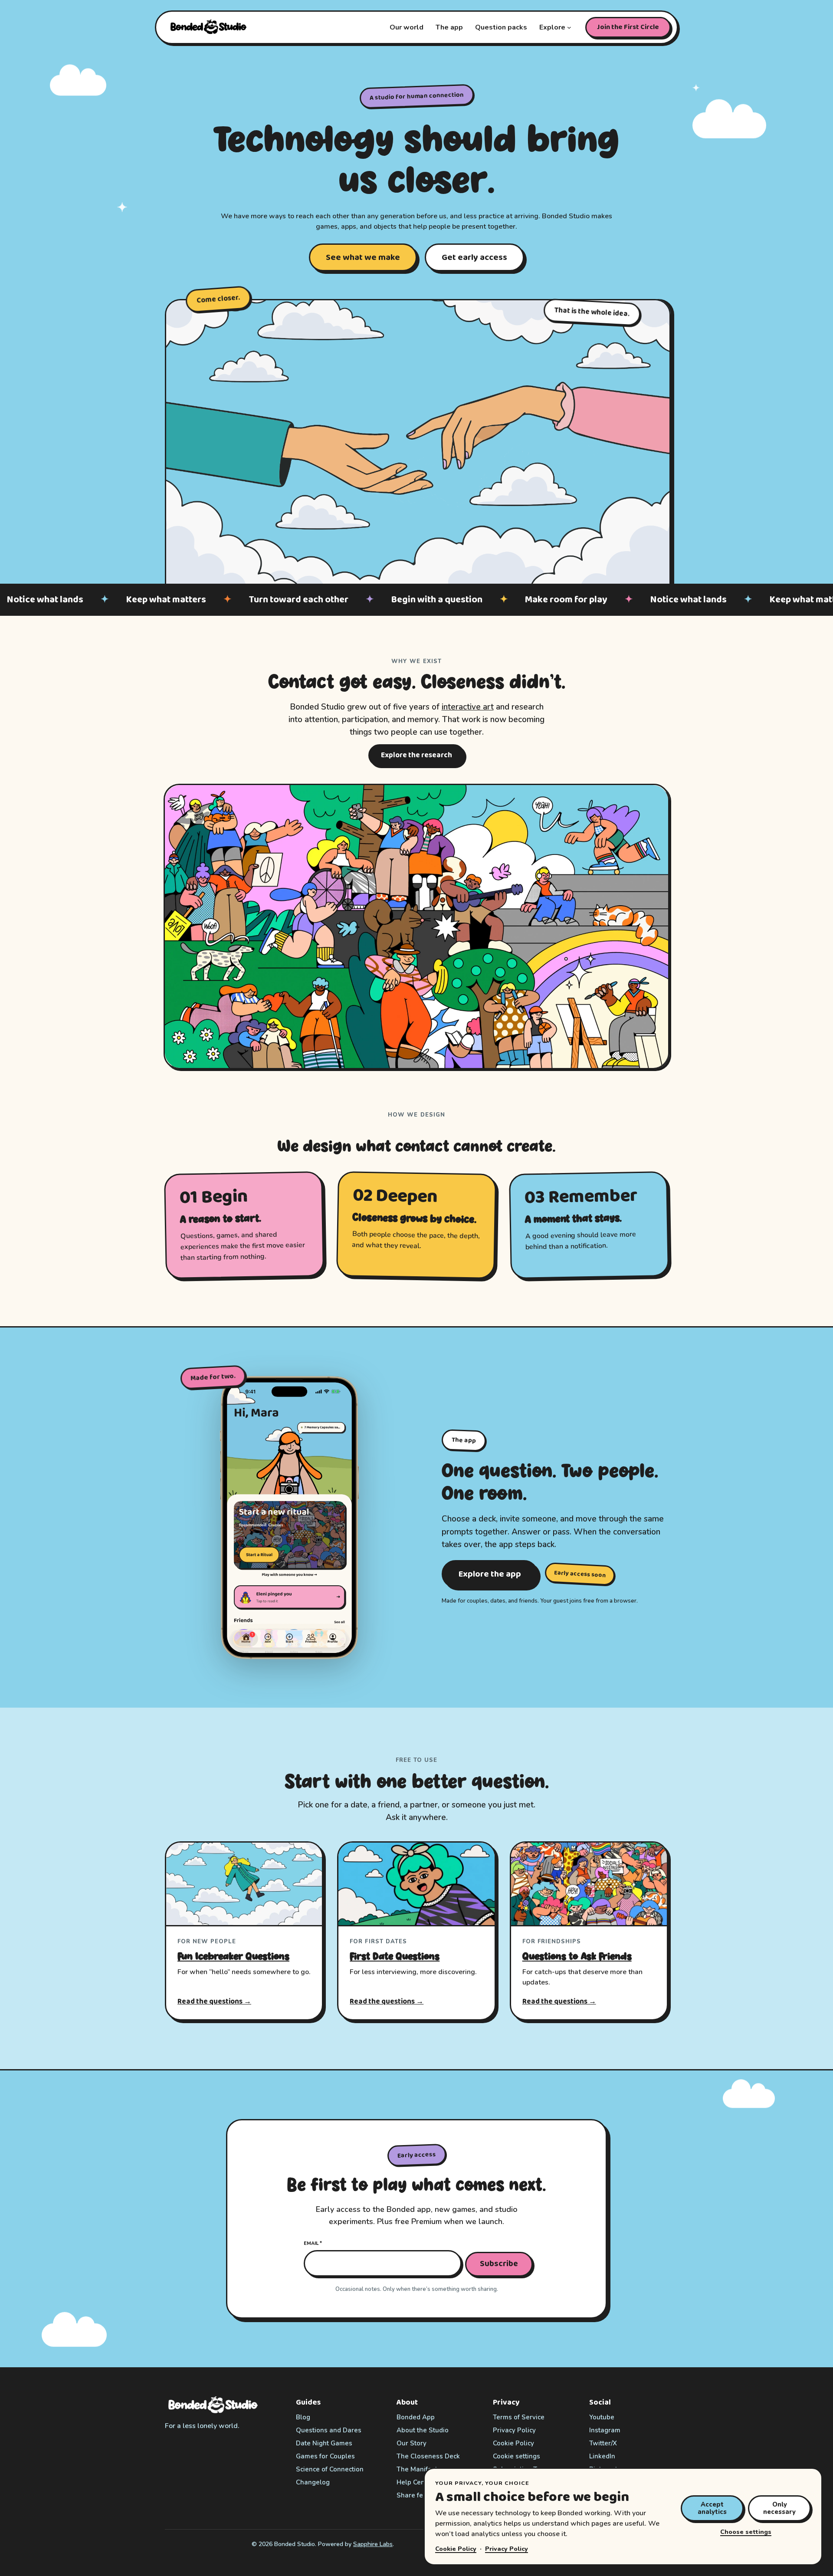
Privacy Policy (507, 2549)
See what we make (363, 257)
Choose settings (746, 2532)
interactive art (468, 707)
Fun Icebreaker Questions (233, 1956)
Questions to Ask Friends (577, 1956)
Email (313, 2243)
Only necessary (779, 2508)
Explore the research (416, 755)
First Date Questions (395, 1956)
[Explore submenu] (569, 27)
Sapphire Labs (373, 2544)
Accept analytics (712, 2508)
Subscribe (499, 2264)
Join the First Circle (628, 27)
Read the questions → (214, 2002)
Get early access (474, 257)
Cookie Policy (456, 2549)
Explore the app (490, 1574)
